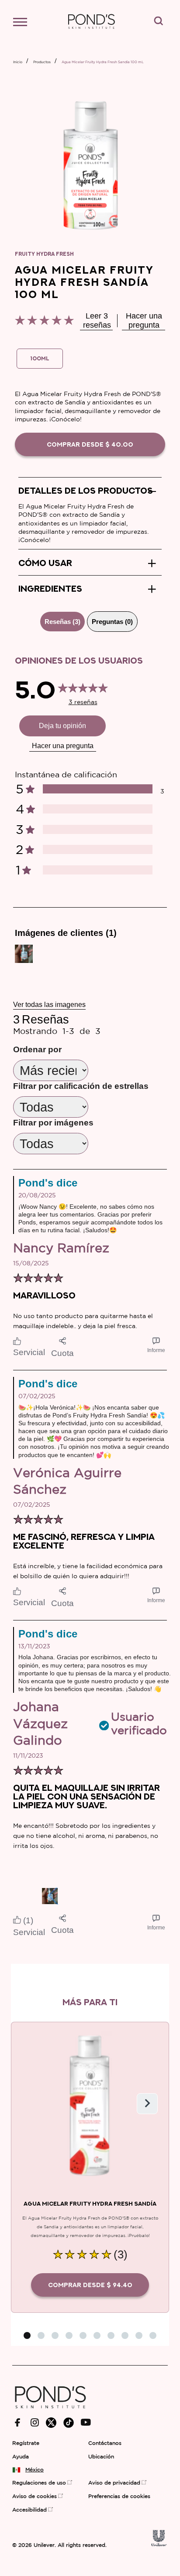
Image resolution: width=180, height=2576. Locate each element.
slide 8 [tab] (125, 2335)
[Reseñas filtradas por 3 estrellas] (98, 829)
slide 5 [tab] (83, 2335)
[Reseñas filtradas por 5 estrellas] (98, 789)
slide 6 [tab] (97, 2335)
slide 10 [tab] (153, 2335)
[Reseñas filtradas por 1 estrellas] (98, 870)
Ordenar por (37, 1049)
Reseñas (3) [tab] (62, 622)
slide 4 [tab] (69, 2335)
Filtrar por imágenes (53, 1123)
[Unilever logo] (159, 2544)
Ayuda (21, 2457)
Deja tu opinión (62, 726)
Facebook (18, 2423)
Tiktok (69, 2423)
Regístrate (26, 2443)
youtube (86, 2422)
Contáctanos (105, 2443)
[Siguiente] (147, 2104)
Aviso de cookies (35, 2496)
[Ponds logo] (50, 2412)
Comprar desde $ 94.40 (90, 2285)
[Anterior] (33, 2104)
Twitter (51, 2423)
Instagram (35, 2422)
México (32, 2470)
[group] (24, 954)
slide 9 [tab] (139, 2335)
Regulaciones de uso (39, 2483)
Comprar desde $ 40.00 (90, 444)
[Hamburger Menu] (24, 24)
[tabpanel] (90, 1300)
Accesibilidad (29, 2510)
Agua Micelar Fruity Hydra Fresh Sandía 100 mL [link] (103, 62)
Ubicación (101, 2457)
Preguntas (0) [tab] (112, 622)
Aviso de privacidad (114, 2483)
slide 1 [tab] (27, 2335)
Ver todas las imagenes (49, 1005)
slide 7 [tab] (111, 2335)
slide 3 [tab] (55, 2335)
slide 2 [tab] (41, 2335)
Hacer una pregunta (63, 746)
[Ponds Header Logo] (91, 33)
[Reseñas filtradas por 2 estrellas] (98, 849)
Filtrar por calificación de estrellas (81, 1086)
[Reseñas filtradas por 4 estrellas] (98, 809)
